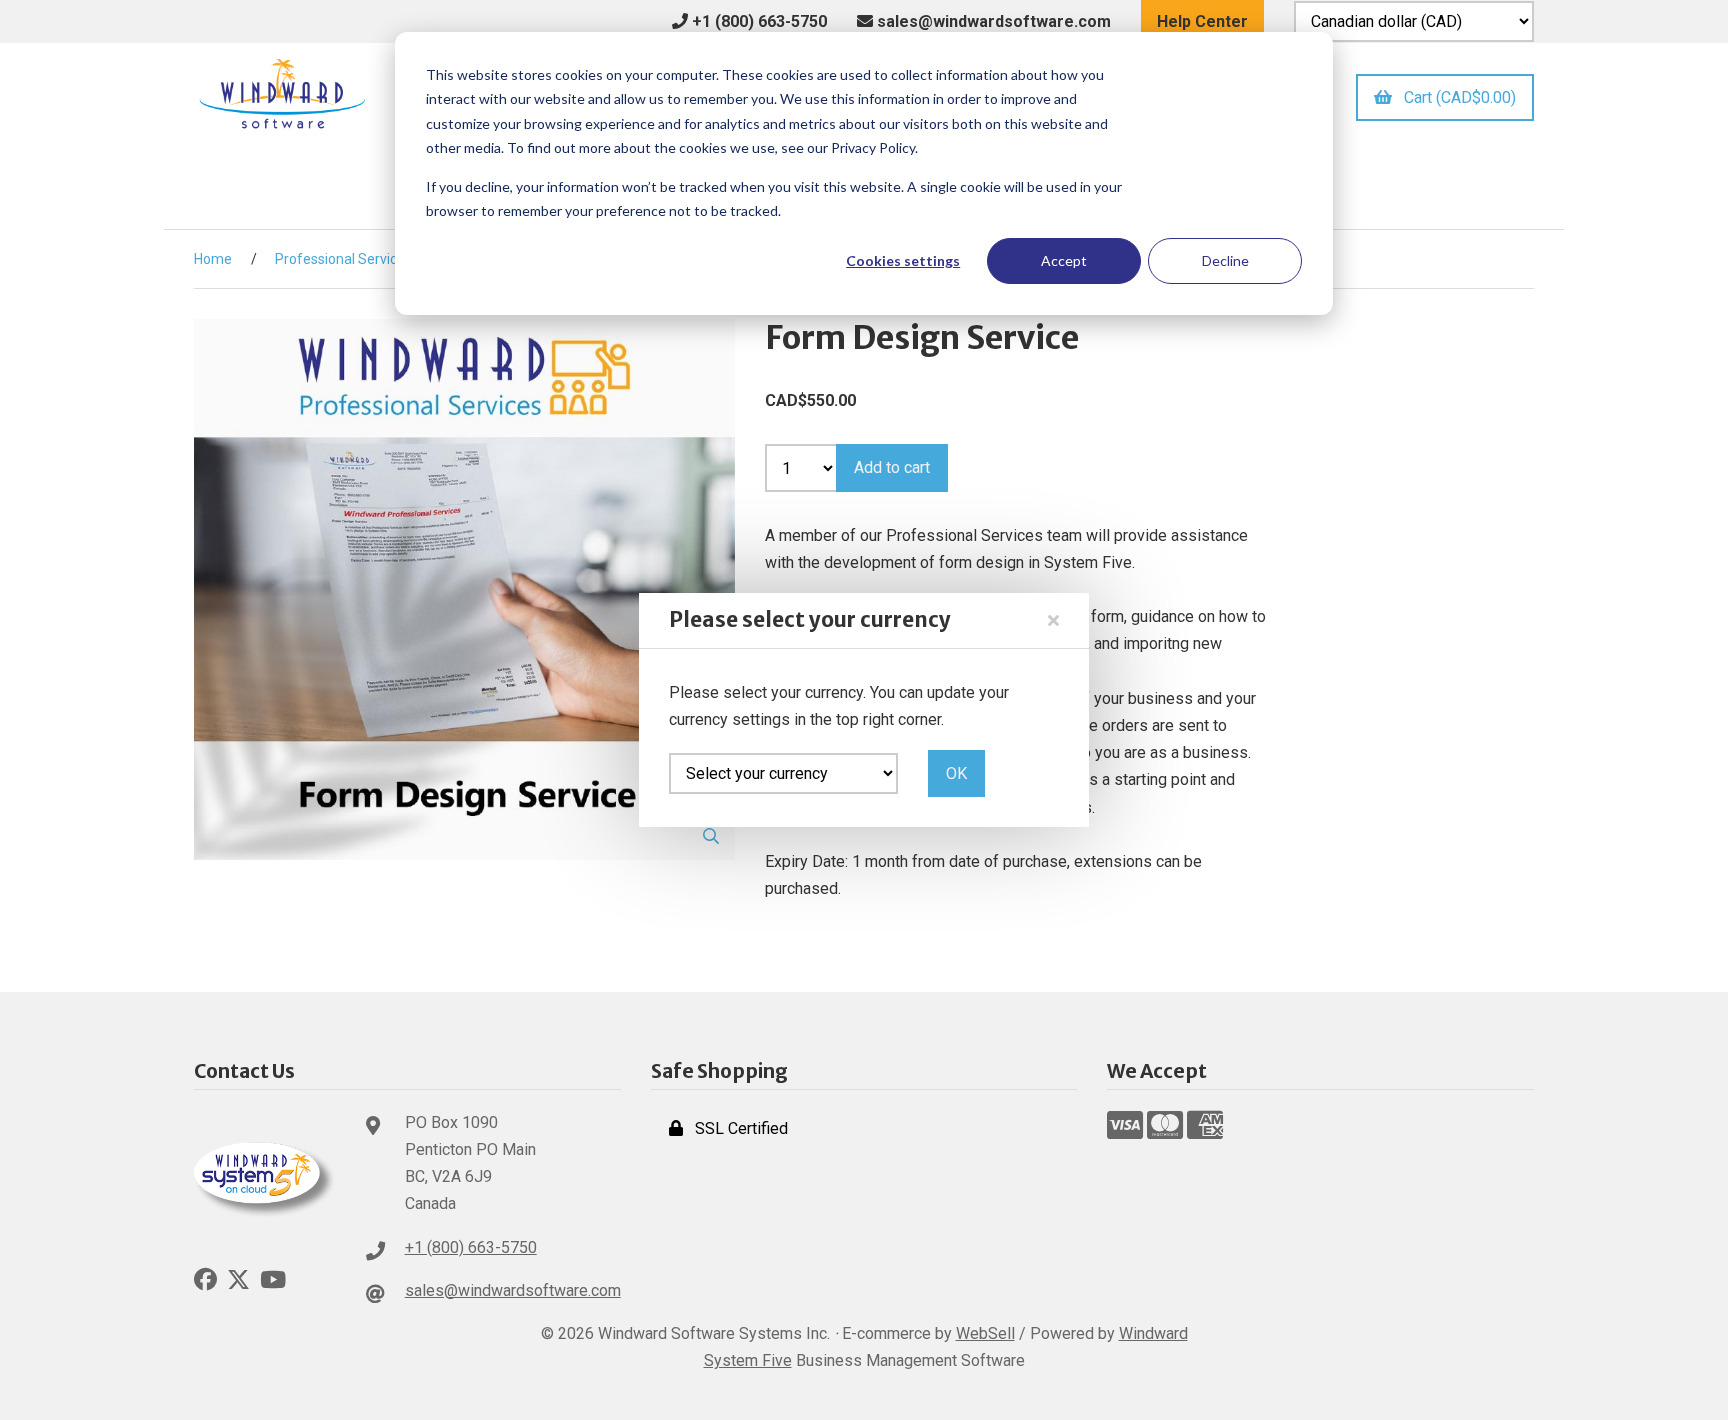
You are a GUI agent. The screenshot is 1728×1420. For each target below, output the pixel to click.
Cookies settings (903, 260)
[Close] (1053, 620)
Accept (1064, 260)
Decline (1225, 260)
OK (956, 773)
